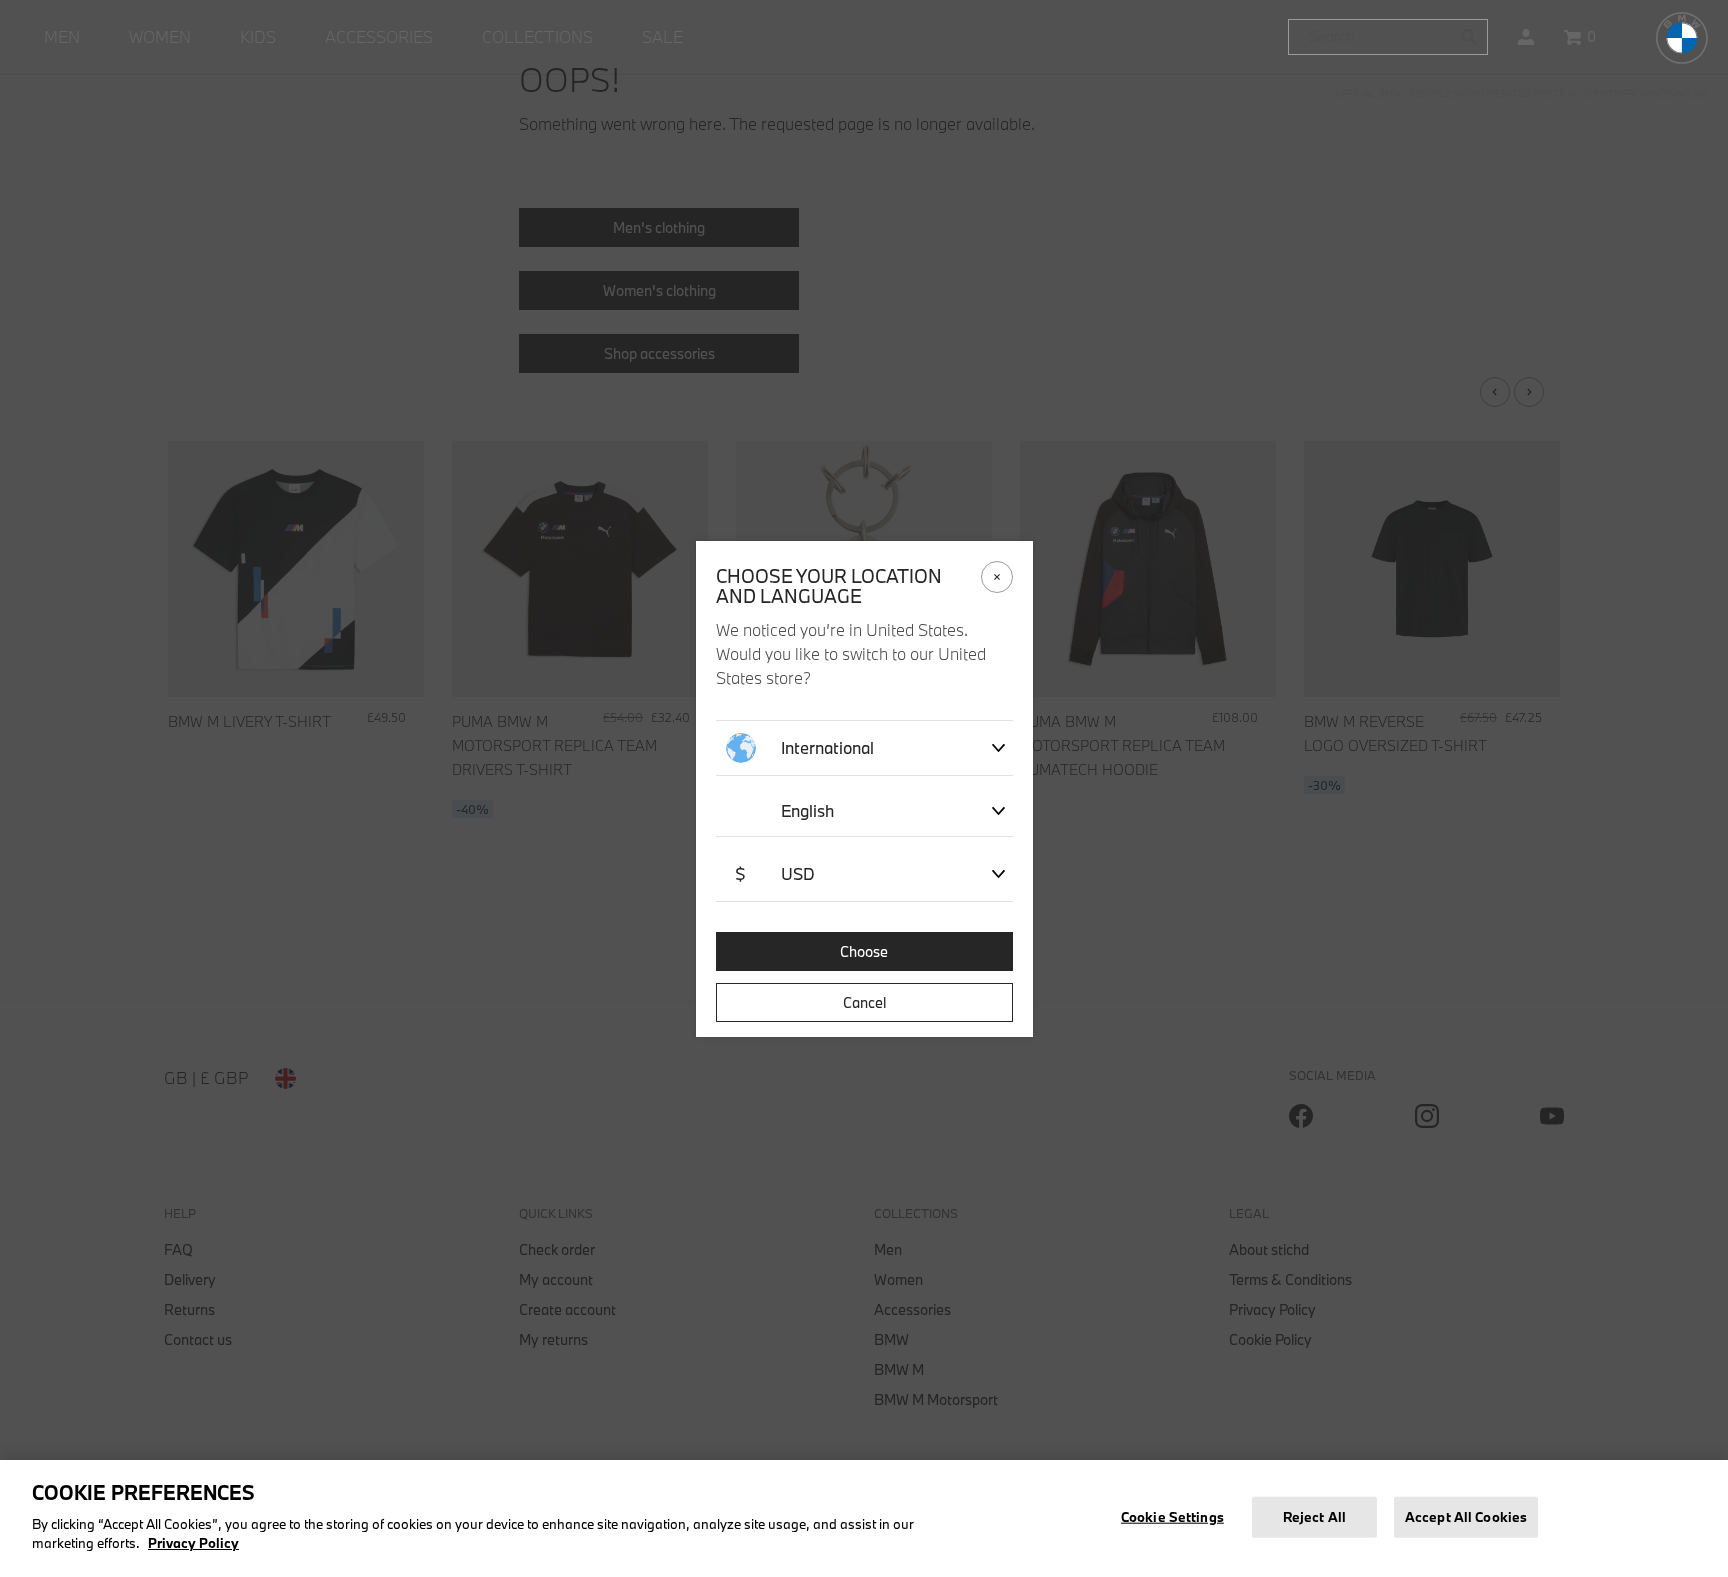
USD (775, 873)
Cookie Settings (1172, 1516)
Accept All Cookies (1466, 1516)
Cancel (864, 1002)
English (807, 810)
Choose (864, 951)
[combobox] (1388, 37)
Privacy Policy (193, 1543)
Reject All (1314, 1516)
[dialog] (864, 788)
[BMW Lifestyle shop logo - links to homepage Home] (1682, 38)
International (827, 747)
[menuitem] (62, 37)
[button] (1526, 37)
